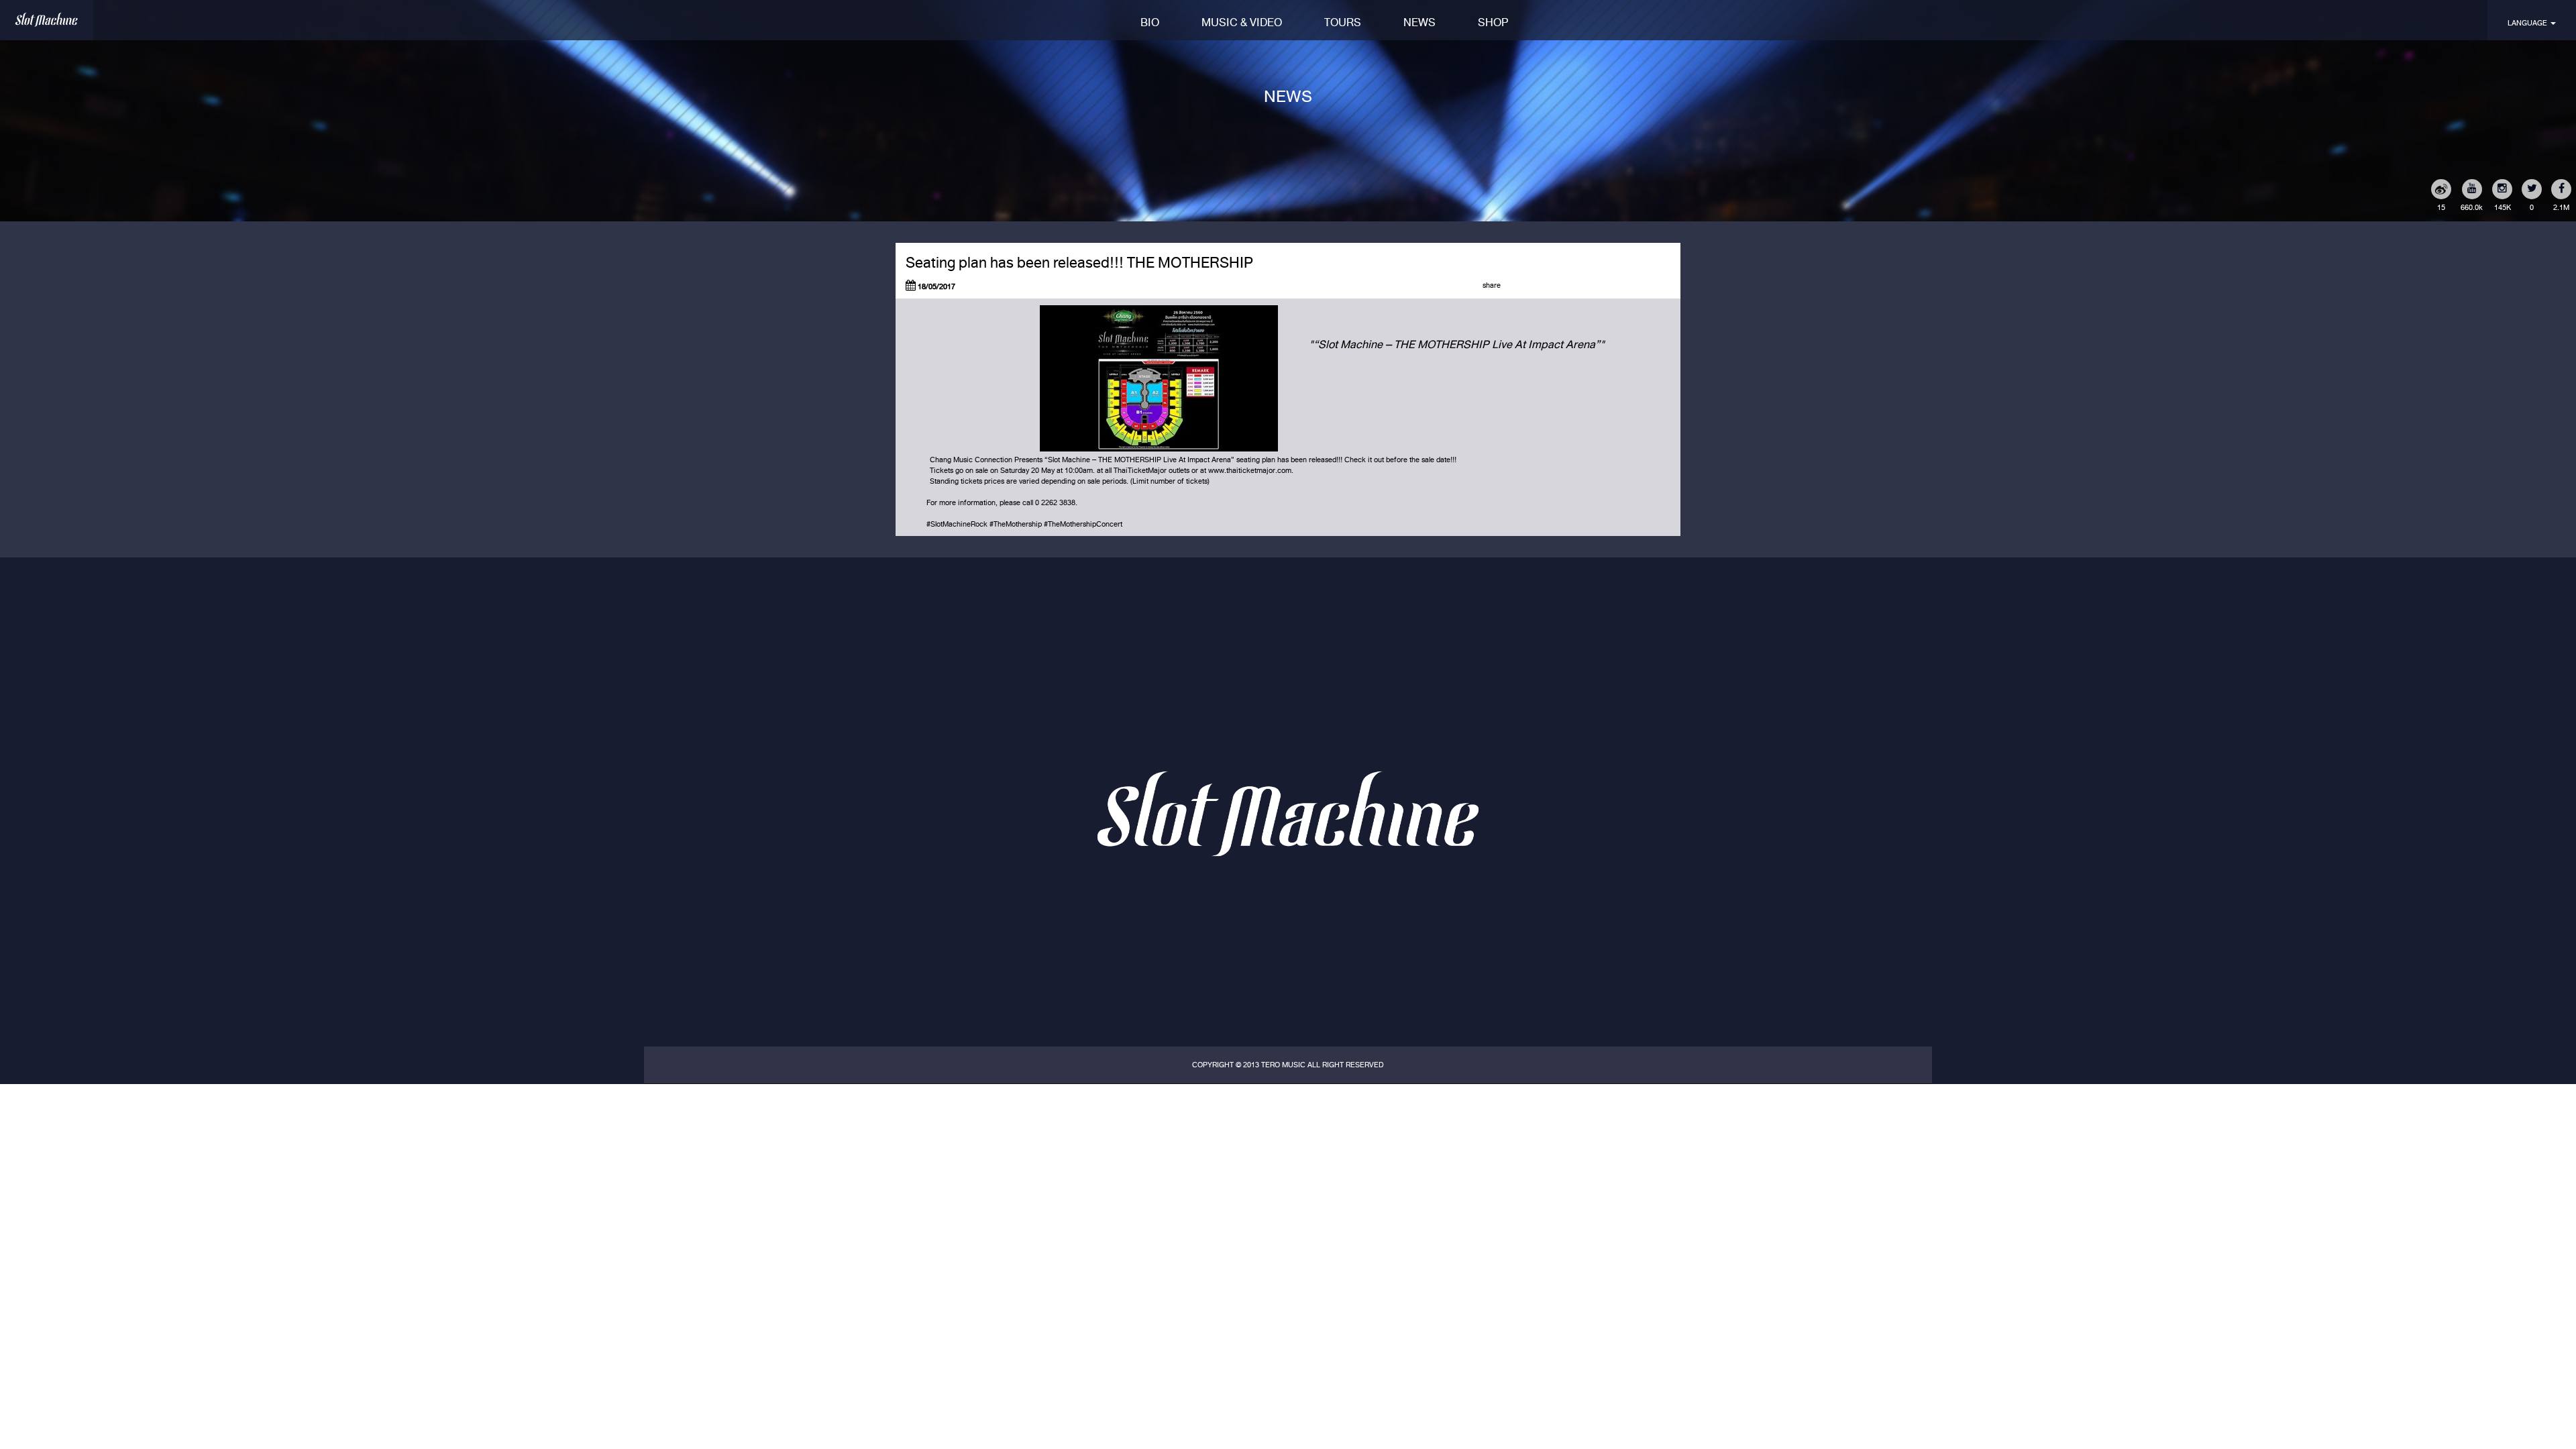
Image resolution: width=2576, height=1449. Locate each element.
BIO (1150, 22)
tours (1343, 22)
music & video (1242, 22)
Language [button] (2528, 23)
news (1419, 22)
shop (1493, 22)
